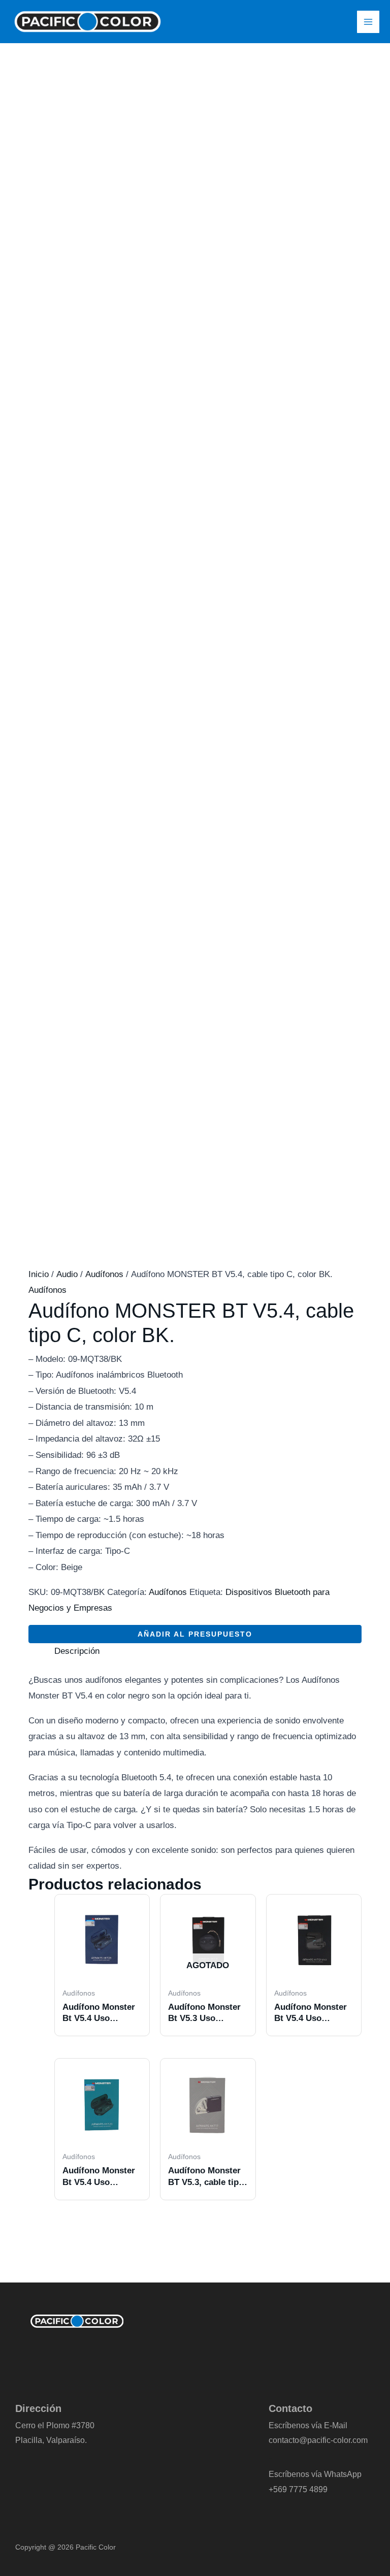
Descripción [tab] (77, 1651)
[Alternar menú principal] (368, 22)
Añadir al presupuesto (195, 1634)
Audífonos (104, 1274)
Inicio (39, 1274)
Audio (67, 1274)
